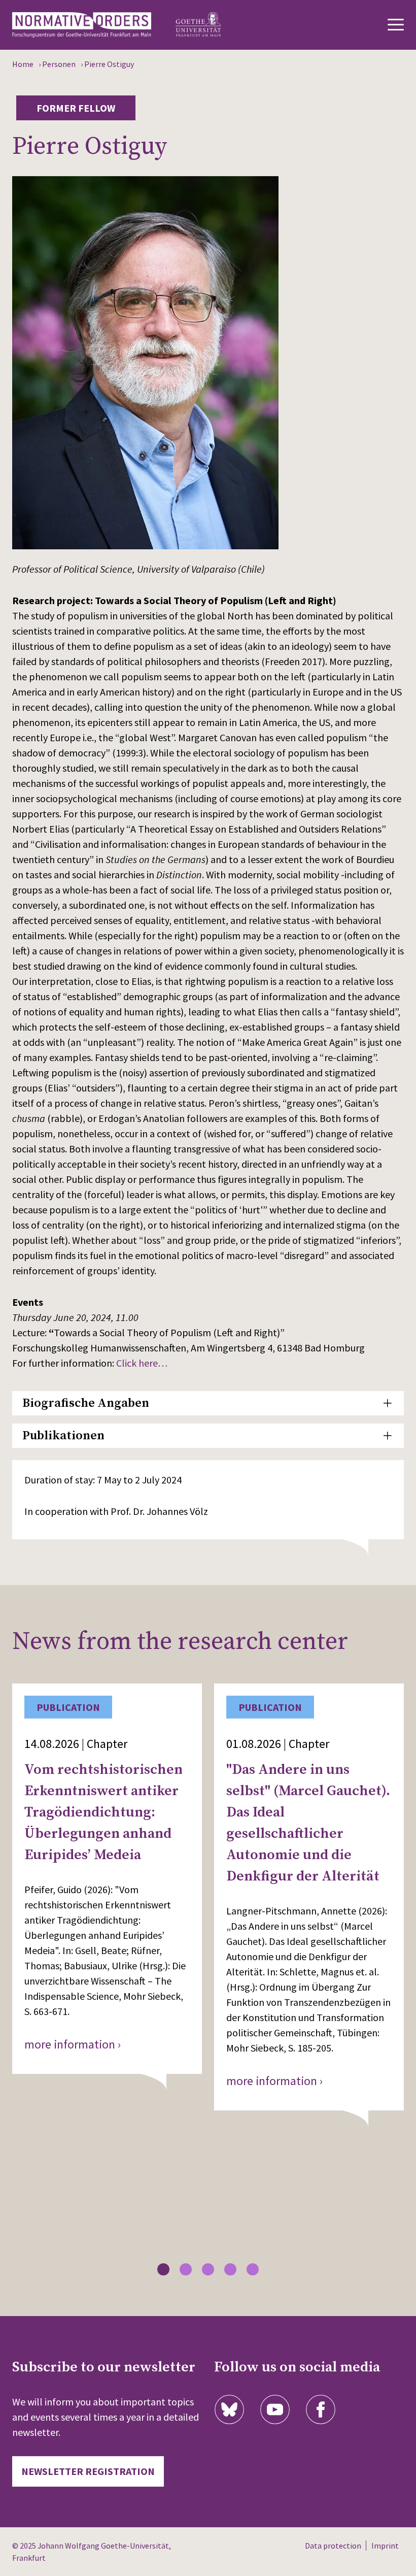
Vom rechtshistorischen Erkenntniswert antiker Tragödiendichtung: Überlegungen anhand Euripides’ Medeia (103, 1812)
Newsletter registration (88, 2471)
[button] (163, 2269)
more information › (73, 2044)
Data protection (333, 2546)
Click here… (142, 1363)
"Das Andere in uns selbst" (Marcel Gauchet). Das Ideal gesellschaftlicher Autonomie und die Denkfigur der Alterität (308, 1823)
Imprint (385, 2546)
